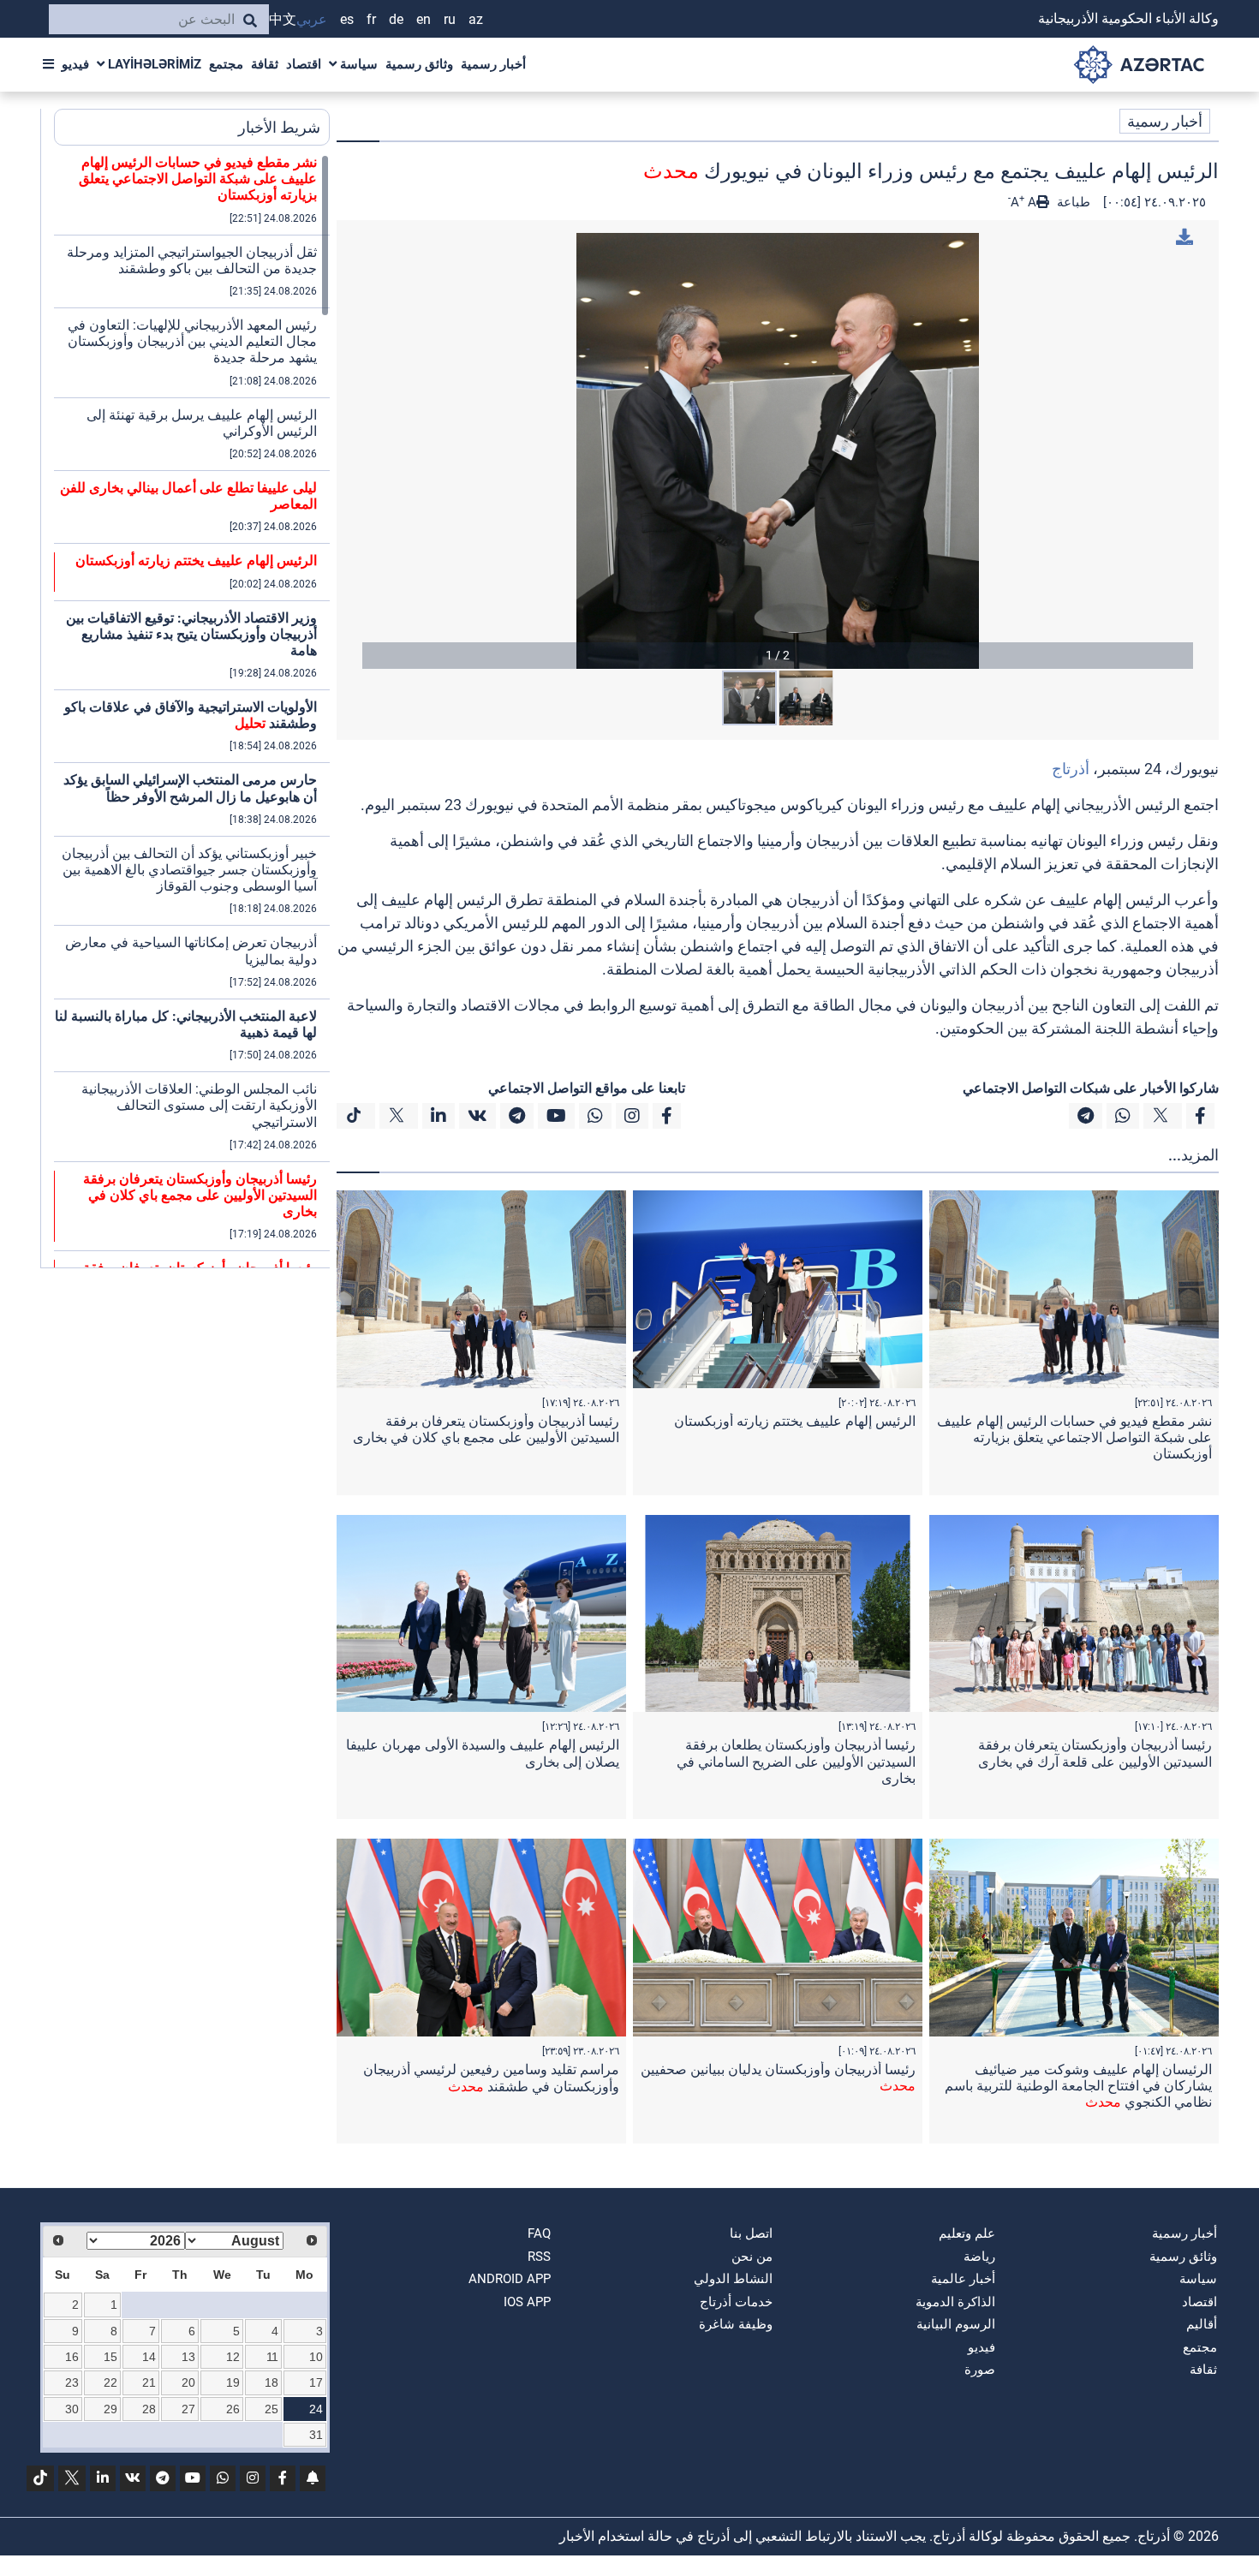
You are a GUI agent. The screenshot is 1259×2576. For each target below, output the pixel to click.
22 (110, 2382)
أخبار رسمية (493, 64)
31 (316, 2435)
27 (188, 2409)
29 (110, 2409)
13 (188, 2357)
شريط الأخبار (279, 127)
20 (188, 2382)
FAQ (539, 2233)
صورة (980, 2370)
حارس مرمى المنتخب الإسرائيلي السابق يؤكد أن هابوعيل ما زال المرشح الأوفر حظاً (190, 788)
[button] (778, 451)
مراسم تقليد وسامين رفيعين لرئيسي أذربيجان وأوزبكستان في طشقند (491, 2078)
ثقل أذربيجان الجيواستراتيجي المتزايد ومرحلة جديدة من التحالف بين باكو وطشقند (192, 260)
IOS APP (527, 2302)
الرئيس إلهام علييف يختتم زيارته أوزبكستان (795, 1421)
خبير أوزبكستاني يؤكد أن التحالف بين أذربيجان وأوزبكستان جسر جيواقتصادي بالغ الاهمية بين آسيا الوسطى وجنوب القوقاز (189, 870)
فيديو (75, 64)
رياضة (979, 2257)
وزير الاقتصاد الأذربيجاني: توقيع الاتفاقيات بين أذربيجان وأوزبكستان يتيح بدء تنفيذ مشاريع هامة (191, 634)
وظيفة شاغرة (736, 2324)
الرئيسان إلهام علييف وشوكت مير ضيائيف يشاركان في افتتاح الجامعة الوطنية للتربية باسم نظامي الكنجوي (1078, 2086)
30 (72, 2409)
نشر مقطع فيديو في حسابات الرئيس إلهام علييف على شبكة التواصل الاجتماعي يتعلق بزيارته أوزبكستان (1074, 1437)
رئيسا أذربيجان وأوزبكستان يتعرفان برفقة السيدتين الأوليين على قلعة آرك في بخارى (1095, 1753)
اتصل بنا (751, 2233)
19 (233, 2382)
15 (110, 2357)
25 (271, 2409)
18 (271, 2382)
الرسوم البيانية (956, 2324)
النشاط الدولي (733, 2279)
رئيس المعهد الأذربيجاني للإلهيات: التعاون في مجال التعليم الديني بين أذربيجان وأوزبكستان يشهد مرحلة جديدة (192, 341)
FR (371, 19)
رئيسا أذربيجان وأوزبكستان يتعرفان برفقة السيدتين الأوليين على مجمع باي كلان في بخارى (486, 1429)
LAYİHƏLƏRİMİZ (153, 64)
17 (316, 2382)
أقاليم (1202, 2324)
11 (272, 2357)
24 (316, 2409)
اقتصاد (304, 64)
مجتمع (226, 64)
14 (149, 2357)
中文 (283, 19)
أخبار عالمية (963, 2279)
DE (396, 19)
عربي (312, 19)
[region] (192, 711)
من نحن (752, 2257)
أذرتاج (1071, 769)
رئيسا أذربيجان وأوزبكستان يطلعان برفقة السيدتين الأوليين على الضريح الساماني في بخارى (796, 1761)
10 (316, 2357)
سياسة (357, 64)
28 (149, 2409)
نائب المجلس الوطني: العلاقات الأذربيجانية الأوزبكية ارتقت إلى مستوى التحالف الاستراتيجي (199, 1105)
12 (233, 2357)
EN (424, 19)
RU (450, 19)
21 (149, 2382)
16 (72, 2357)
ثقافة (265, 64)
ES (347, 19)
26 (233, 2409)
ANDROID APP (510, 2279)
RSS (539, 2257)
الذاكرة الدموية (955, 2302)
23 (72, 2382)
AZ (476, 19)
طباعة (1072, 202)
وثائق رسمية (419, 64)
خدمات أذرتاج (736, 2302)
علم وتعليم (967, 2233)
